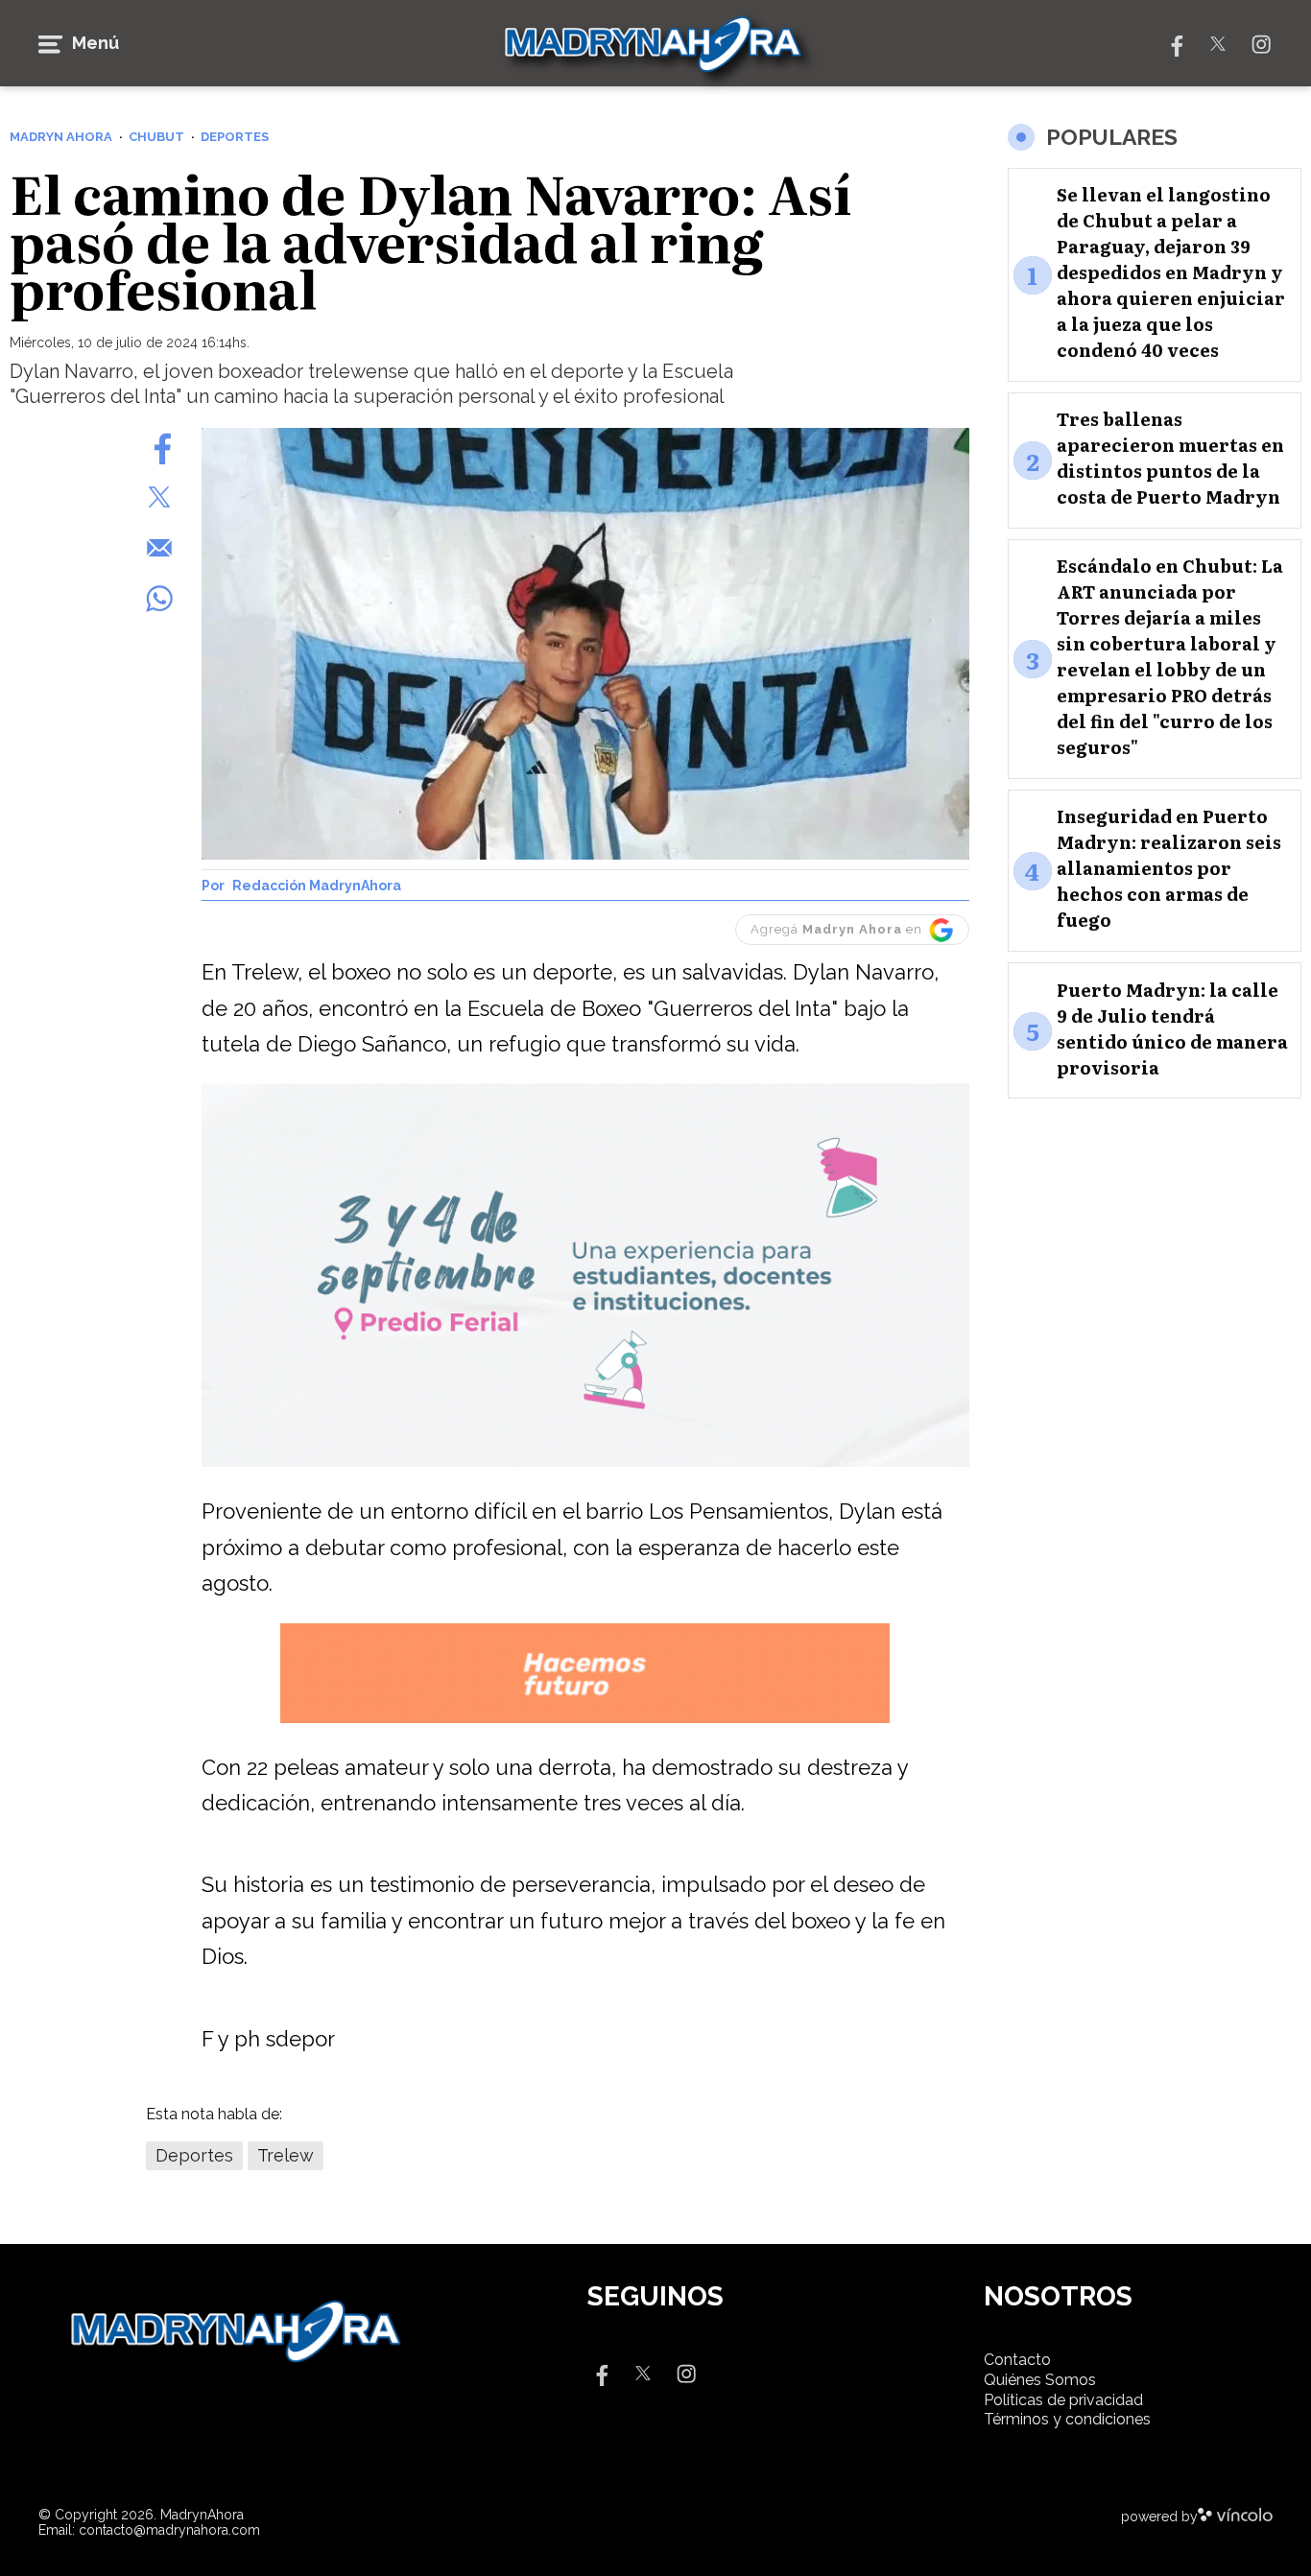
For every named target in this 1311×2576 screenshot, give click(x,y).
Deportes (194, 2155)
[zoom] (585, 644)
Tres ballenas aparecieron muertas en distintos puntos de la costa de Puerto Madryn (1170, 459)
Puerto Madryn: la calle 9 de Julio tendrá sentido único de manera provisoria (1172, 1028)
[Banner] (585, 1464)
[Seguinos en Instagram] (1261, 43)
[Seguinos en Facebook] (1175, 43)
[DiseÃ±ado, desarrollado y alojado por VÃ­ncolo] (1235, 2517)
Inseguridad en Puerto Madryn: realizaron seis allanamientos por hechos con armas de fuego (1169, 869)
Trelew (286, 2155)
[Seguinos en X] (1218, 43)
